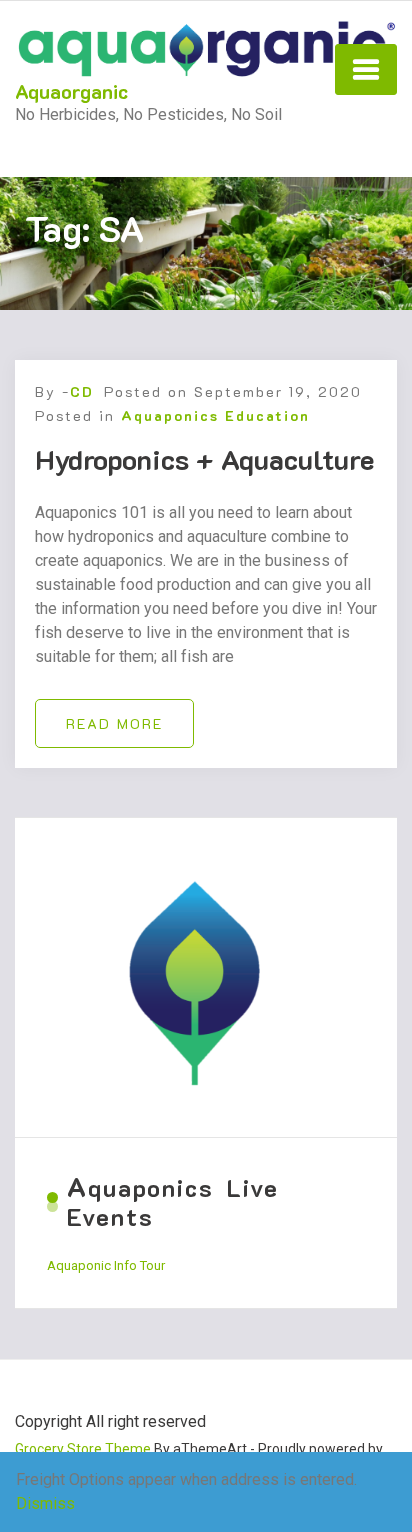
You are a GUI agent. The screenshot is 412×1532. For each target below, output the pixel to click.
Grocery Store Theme (83, 1449)
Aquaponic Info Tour (106, 1265)
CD (82, 391)
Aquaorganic (71, 91)
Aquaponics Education (215, 415)
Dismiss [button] (45, 1503)
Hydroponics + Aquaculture (204, 459)
